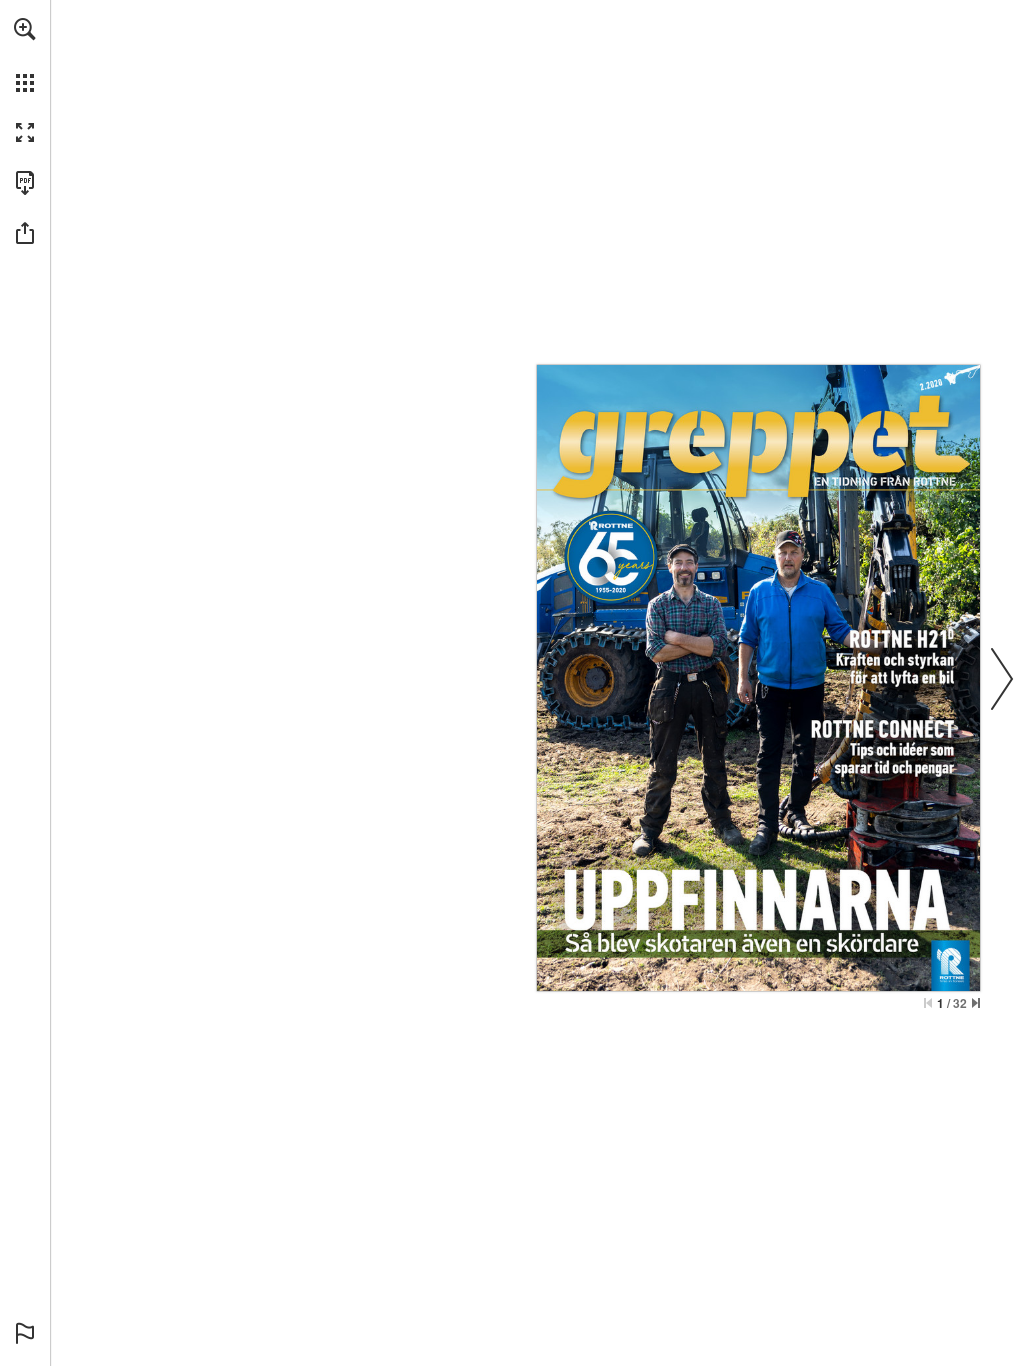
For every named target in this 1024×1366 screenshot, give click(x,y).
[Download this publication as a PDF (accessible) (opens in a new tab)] (25, 183)
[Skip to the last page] (976, 1003)
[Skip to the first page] (928, 1003)
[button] (25, 29)
